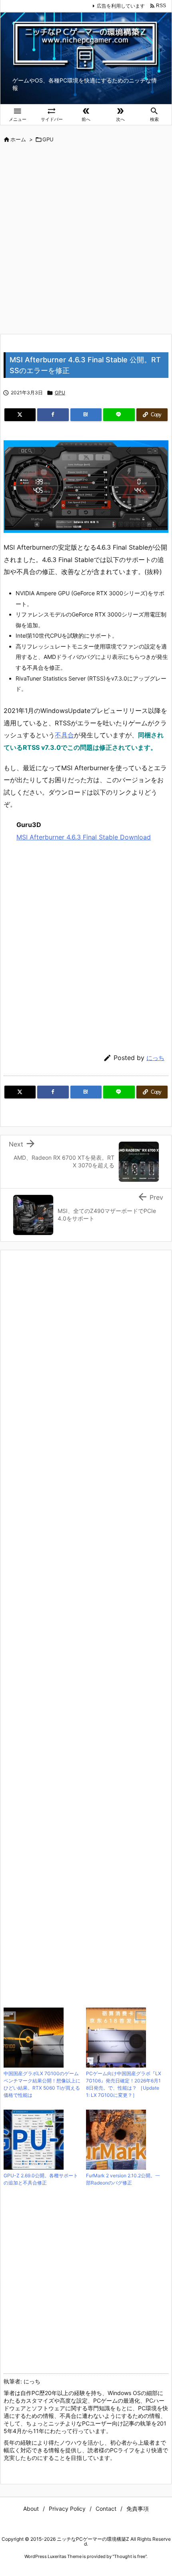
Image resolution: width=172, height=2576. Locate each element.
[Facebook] (53, 415)
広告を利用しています (121, 6)
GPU (48, 139)
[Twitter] (20, 415)
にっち (155, 1058)
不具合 (64, 735)
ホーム (18, 139)
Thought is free (130, 2556)
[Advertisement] (86, 239)
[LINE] (119, 415)
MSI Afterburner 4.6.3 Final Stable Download (84, 837)
